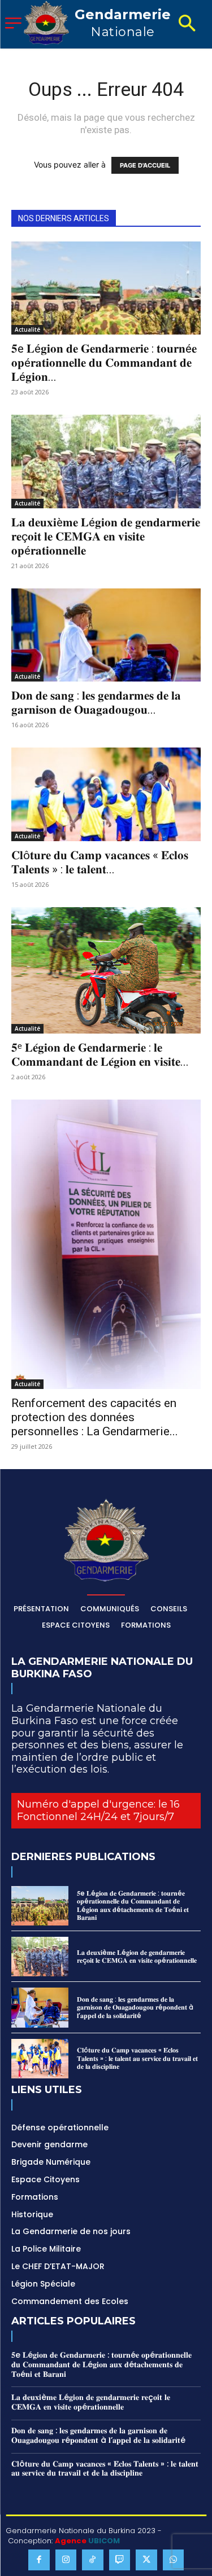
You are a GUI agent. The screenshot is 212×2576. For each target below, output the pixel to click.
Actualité (27, 329)
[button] (187, 24)
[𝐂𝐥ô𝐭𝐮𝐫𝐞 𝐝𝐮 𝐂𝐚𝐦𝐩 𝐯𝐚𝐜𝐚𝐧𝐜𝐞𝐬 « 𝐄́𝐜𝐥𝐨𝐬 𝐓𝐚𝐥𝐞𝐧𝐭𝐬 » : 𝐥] (106, 794)
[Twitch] (120, 2560)
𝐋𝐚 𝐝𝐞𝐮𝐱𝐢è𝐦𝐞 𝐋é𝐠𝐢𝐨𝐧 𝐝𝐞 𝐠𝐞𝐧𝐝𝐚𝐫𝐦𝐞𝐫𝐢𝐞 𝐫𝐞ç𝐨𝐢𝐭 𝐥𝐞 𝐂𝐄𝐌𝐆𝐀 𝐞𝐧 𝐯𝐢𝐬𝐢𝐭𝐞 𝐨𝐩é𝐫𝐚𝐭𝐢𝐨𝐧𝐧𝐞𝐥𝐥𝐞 (106, 537)
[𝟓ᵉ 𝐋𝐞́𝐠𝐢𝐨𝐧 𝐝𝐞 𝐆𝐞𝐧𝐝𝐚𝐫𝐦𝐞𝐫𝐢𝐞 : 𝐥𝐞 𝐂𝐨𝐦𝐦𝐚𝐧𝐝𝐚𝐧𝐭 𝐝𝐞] (106, 970)
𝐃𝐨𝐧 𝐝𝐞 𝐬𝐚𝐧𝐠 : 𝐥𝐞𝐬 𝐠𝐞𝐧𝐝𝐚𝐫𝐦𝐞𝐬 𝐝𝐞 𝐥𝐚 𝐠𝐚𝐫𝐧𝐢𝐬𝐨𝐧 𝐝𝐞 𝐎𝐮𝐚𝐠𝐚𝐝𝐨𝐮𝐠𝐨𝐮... (96, 703)
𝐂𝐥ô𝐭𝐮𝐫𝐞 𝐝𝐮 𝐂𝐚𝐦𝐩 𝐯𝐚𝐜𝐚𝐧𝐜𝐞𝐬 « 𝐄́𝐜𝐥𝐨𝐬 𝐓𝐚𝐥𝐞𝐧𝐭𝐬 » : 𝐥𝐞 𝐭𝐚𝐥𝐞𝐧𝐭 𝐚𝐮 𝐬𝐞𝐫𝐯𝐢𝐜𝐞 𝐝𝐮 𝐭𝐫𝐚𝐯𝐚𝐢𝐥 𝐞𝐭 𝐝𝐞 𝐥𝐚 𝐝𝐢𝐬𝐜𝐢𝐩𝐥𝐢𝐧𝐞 (137, 2058)
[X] (146, 2560)
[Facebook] (39, 2560)
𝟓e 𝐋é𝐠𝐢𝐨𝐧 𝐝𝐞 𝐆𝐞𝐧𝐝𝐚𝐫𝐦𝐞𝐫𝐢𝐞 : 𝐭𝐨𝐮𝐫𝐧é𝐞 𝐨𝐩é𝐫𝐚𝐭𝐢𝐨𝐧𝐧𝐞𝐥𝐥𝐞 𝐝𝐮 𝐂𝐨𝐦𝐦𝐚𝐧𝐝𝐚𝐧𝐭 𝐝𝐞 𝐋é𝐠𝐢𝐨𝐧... (104, 363)
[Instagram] (66, 2560)
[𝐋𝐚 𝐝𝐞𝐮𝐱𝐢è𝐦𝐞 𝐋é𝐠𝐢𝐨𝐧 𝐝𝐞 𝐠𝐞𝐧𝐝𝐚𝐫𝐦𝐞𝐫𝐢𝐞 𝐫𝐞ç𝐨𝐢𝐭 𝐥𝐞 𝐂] (106, 461)
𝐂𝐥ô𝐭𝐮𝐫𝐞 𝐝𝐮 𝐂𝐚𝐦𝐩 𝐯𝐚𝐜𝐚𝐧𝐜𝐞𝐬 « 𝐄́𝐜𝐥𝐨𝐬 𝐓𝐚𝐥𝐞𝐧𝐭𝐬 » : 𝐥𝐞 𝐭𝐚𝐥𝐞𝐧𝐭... (100, 862)
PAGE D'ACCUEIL (145, 165)
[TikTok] (93, 2560)
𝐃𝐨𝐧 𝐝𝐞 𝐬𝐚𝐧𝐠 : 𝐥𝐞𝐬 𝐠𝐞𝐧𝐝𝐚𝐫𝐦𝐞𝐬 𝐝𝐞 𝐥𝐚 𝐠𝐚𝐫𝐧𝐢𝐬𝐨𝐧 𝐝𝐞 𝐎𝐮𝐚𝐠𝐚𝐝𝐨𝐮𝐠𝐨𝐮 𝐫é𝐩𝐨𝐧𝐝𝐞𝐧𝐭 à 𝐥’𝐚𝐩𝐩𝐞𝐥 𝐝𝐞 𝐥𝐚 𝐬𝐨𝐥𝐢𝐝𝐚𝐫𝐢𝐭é (135, 2007)
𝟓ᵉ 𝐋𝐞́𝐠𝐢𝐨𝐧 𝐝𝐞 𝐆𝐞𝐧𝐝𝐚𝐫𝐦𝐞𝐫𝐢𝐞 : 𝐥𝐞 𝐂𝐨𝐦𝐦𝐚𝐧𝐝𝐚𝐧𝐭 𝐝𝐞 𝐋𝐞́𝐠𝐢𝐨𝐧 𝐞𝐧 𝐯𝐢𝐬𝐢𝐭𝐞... (100, 1055)
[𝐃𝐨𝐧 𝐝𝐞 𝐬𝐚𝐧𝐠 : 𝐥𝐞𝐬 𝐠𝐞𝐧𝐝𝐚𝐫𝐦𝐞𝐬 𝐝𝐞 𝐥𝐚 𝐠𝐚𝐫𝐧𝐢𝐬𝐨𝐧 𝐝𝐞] (106, 635)
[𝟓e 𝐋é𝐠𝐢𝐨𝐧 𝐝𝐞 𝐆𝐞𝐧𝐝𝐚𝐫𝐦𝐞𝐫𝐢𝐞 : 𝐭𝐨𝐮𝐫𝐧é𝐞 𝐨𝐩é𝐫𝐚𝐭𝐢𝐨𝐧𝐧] (106, 288)
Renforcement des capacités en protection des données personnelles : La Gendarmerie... (95, 1417)
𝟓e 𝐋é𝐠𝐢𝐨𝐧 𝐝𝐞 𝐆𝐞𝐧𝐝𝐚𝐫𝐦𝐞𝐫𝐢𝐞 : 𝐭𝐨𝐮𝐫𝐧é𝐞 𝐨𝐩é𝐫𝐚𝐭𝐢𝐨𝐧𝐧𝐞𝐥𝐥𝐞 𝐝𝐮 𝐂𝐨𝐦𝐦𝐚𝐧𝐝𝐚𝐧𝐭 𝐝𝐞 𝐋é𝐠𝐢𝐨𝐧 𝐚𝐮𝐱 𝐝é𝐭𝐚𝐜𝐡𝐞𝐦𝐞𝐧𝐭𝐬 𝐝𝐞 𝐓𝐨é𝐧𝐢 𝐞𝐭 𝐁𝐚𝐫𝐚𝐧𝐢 (133, 1905)
